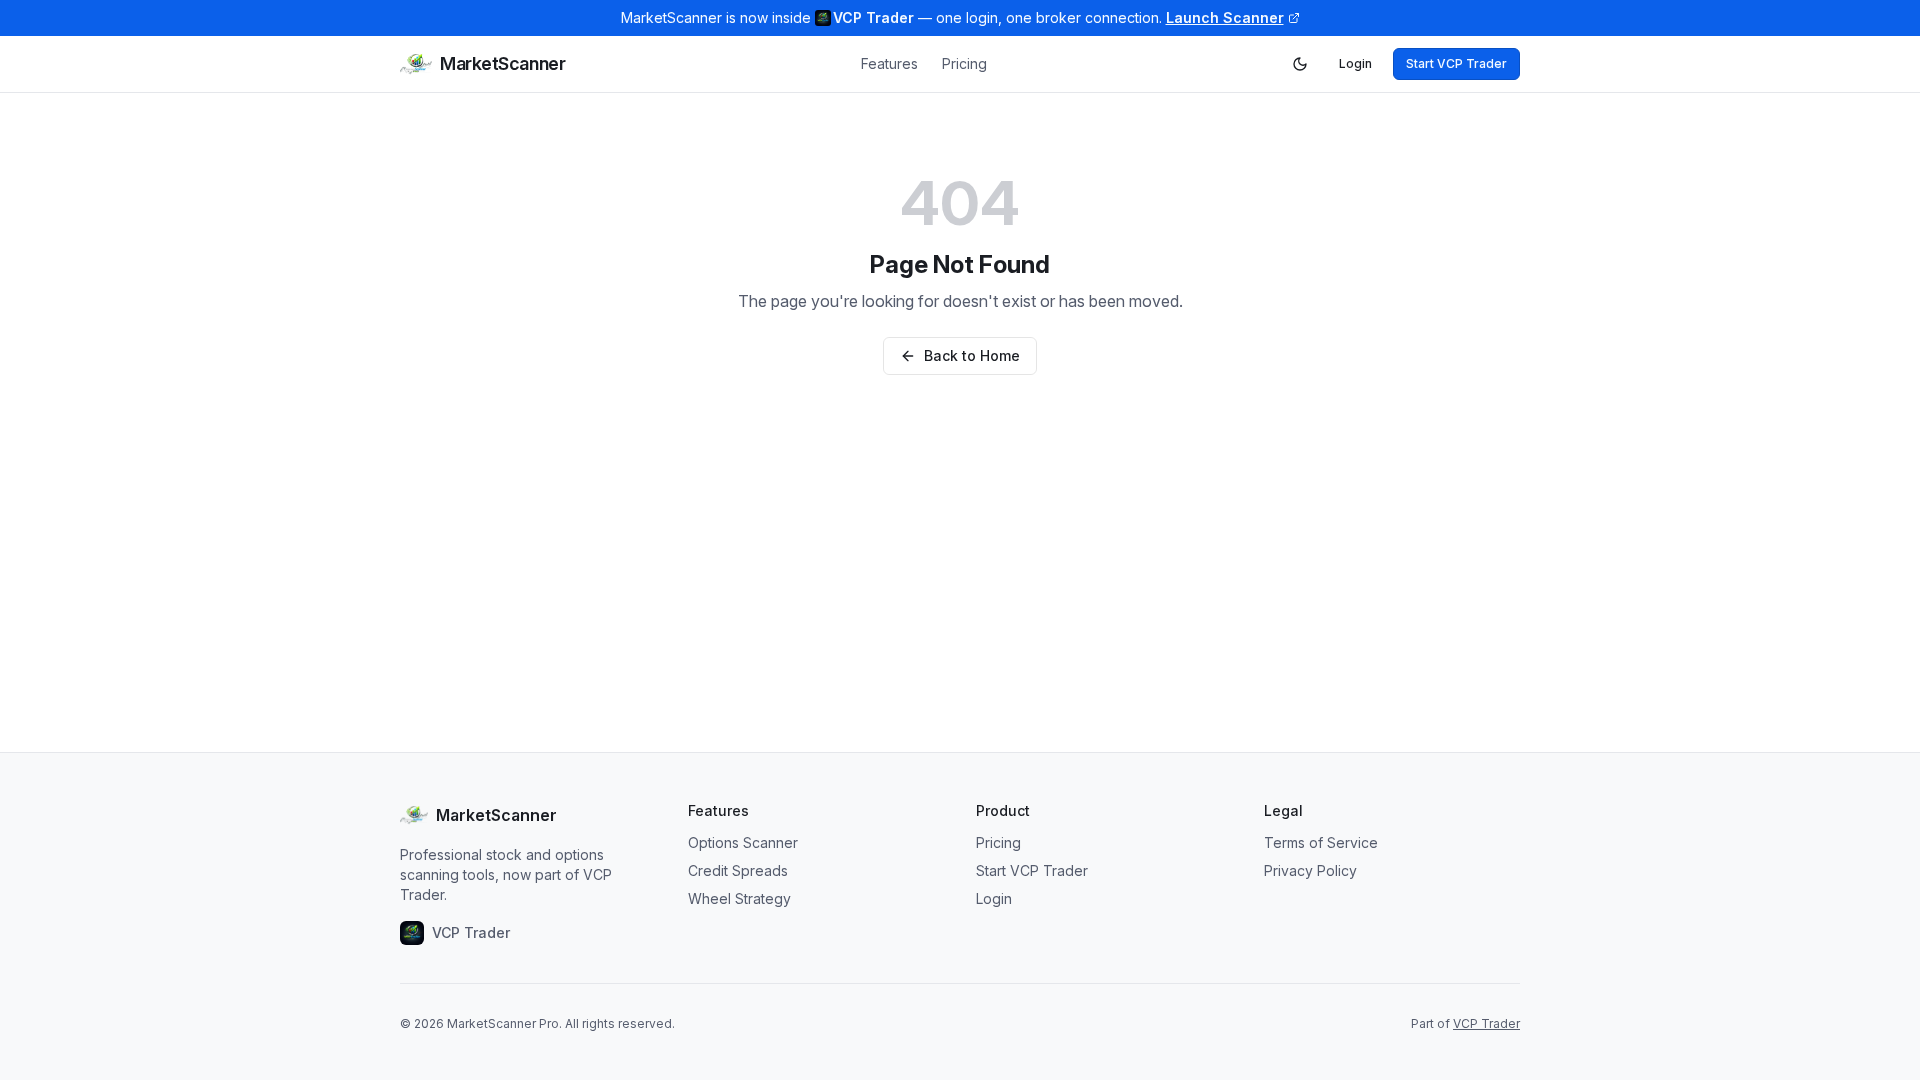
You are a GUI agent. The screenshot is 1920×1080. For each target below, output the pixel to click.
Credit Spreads (738, 870)
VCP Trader (1486, 1023)
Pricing (964, 63)
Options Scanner (743, 842)
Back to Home (972, 355)
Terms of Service (1321, 842)
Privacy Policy (1310, 870)
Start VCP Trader (1456, 63)
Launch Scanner (1225, 17)
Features (889, 63)
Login (1355, 63)
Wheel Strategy (739, 898)
